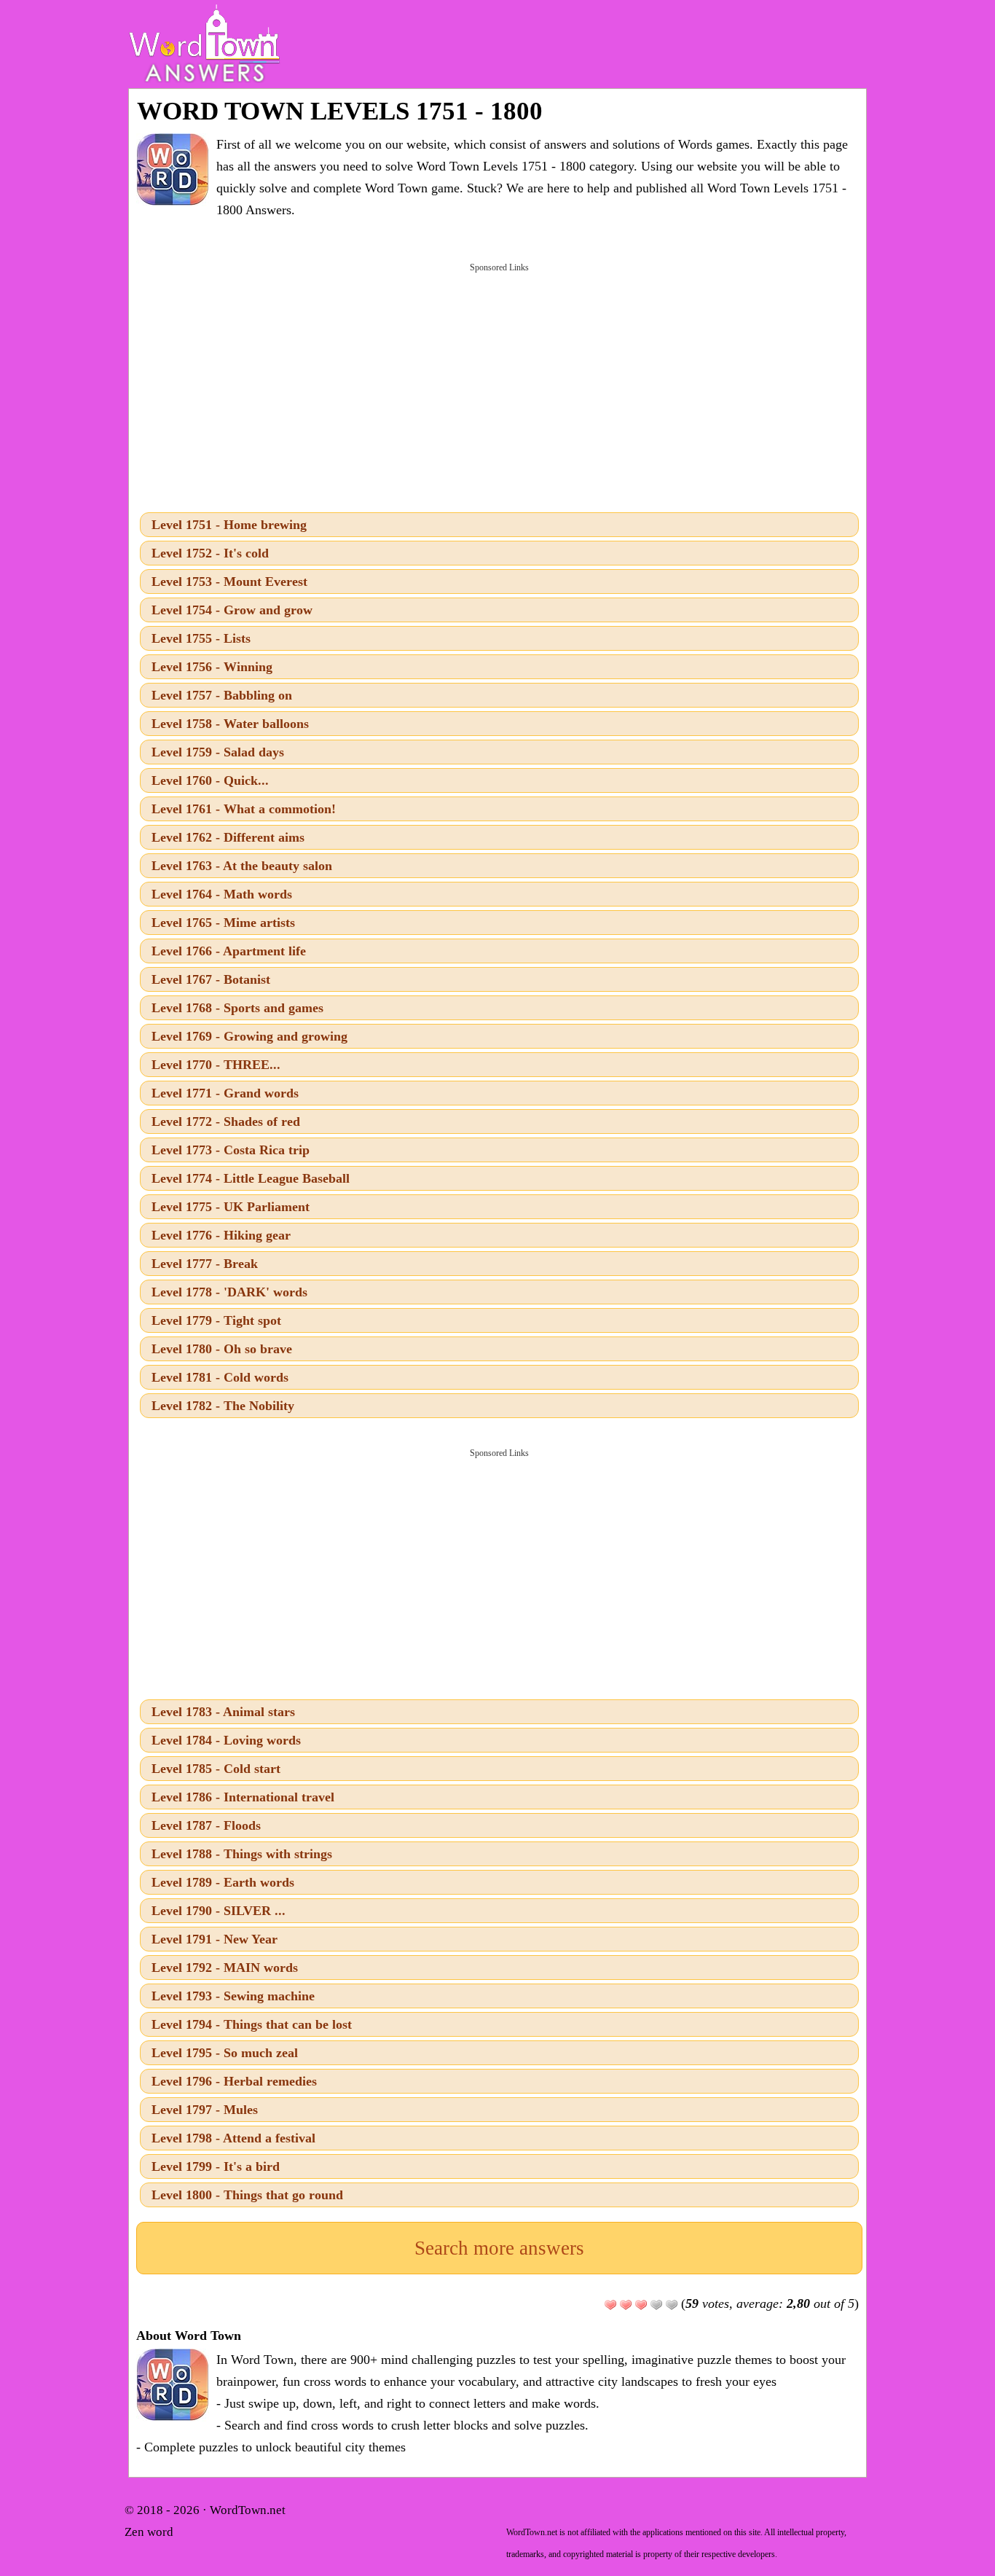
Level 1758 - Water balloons (230, 724)
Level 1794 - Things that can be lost (252, 2024)
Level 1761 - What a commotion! (244, 809)
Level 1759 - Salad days (218, 752)
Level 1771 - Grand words (225, 1093)
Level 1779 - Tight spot (216, 1320)
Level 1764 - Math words (222, 894)
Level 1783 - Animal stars (223, 1712)
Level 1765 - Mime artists (223, 923)
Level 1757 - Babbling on (222, 695)
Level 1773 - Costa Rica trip (231, 1150)
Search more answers (499, 2248)
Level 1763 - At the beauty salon (242, 866)
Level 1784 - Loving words (226, 1740)
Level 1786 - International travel (243, 1797)
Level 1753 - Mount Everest (229, 582)
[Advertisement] (499, 386)
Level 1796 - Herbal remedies (234, 2081)
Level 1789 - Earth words (223, 1882)
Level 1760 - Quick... (210, 780)
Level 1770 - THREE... (216, 1065)
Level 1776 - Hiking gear (221, 1235)
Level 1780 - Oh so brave (222, 1349)
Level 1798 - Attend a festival (233, 2138)
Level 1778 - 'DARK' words (229, 1292)
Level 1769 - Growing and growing (249, 1036)
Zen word (149, 2532)
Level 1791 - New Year (215, 1939)
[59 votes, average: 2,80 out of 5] (610, 2305)
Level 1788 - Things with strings (242, 1854)
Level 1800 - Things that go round (247, 2195)
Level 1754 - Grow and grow (232, 610)
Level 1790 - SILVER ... (219, 1911)
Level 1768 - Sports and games (237, 1008)
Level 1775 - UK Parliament (231, 1207)
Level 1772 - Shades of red (226, 1121)
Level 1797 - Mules (205, 2110)
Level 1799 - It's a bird (216, 2166)
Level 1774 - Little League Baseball (251, 1178)
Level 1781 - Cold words (220, 1377)
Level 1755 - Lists (201, 638)
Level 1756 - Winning (212, 667)
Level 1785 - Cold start (216, 1769)
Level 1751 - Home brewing (229, 525)
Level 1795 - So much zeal (225, 2053)
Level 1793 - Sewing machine (233, 1996)
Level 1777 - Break (205, 1264)
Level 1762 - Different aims (228, 837)
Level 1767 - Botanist (211, 979)
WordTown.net (248, 2510)
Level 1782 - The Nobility (223, 1406)
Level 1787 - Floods (206, 1825)
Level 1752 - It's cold (210, 553)
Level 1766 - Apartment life (229, 951)
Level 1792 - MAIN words (225, 1968)
